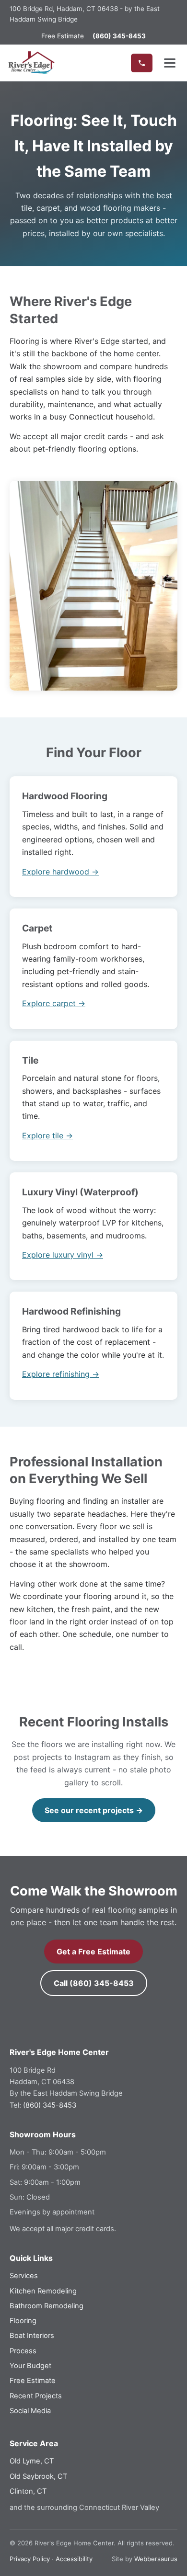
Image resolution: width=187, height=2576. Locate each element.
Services (24, 2276)
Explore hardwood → (60, 872)
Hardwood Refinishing (71, 1311)
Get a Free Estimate (93, 1952)
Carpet (37, 928)
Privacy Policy (30, 2559)
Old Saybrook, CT (38, 2476)
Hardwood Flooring (65, 796)
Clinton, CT (28, 2491)
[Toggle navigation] (170, 63)
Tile (30, 1060)
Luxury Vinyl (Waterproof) (80, 1192)
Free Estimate (63, 36)
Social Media (30, 2411)
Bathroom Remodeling (47, 2306)
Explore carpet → (54, 1003)
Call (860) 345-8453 (94, 1983)
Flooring (23, 2321)
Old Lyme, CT (32, 2461)
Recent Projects (36, 2396)
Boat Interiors (32, 2336)
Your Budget (30, 2366)
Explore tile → (47, 1135)
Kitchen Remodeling (43, 2291)
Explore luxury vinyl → (63, 1255)
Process (23, 2351)
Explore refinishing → (61, 1374)
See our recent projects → (94, 1810)
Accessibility (74, 2559)
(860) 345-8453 (50, 2105)
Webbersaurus (156, 2559)
